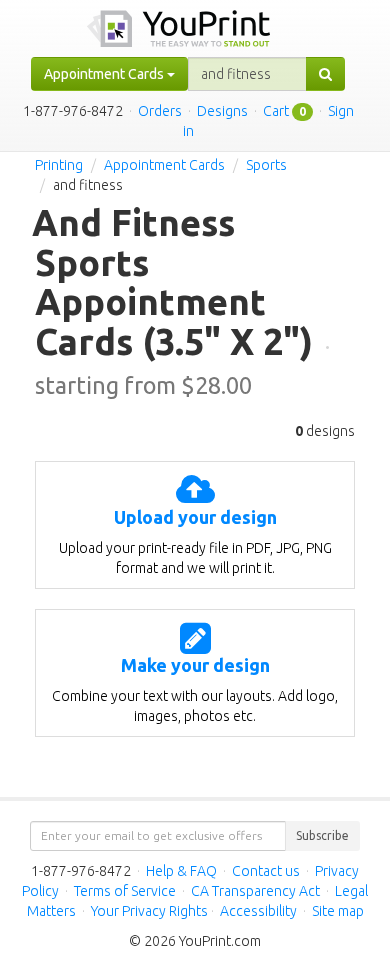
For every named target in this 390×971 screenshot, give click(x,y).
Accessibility (258, 911)
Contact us (266, 871)
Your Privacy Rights (149, 911)
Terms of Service (125, 891)
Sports (266, 165)
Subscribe (322, 835)
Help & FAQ (181, 871)
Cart (276, 111)
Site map (338, 911)
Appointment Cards (164, 165)
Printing (59, 165)
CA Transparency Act (255, 891)
